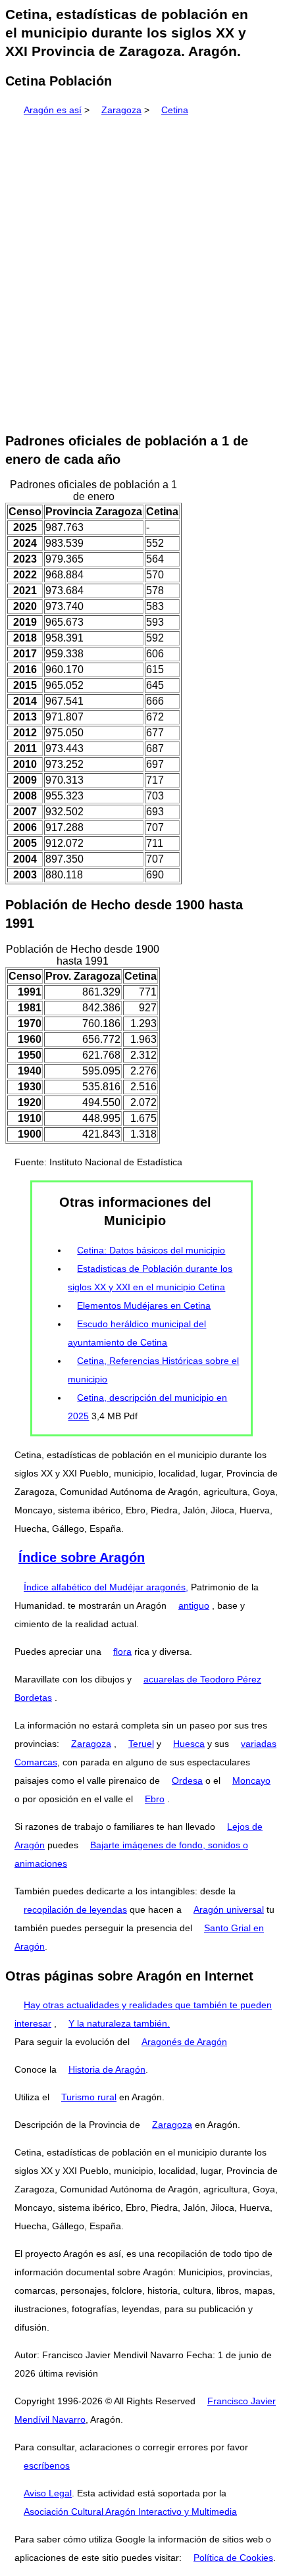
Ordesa (187, 1780)
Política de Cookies (233, 2558)
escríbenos (47, 2465)
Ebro (155, 1799)
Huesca (189, 1744)
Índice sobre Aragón (82, 1557)
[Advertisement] (141, 270)
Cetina (175, 110)
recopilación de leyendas (75, 1909)
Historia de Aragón (107, 2069)
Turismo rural (89, 2097)
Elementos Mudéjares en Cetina (144, 1305)
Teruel (141, 1744)
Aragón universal (229, 1909)
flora (122, 1652)
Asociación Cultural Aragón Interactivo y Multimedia (130, 2512)
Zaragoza (121, 110)
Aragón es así (53, 110)
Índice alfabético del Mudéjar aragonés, (106, 1587)
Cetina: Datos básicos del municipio (151, 1250)
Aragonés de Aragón (184, 2042)
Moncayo (251, 1780)
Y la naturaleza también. (119, 2023)
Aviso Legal (48, 2493)
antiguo (194, 1605)
